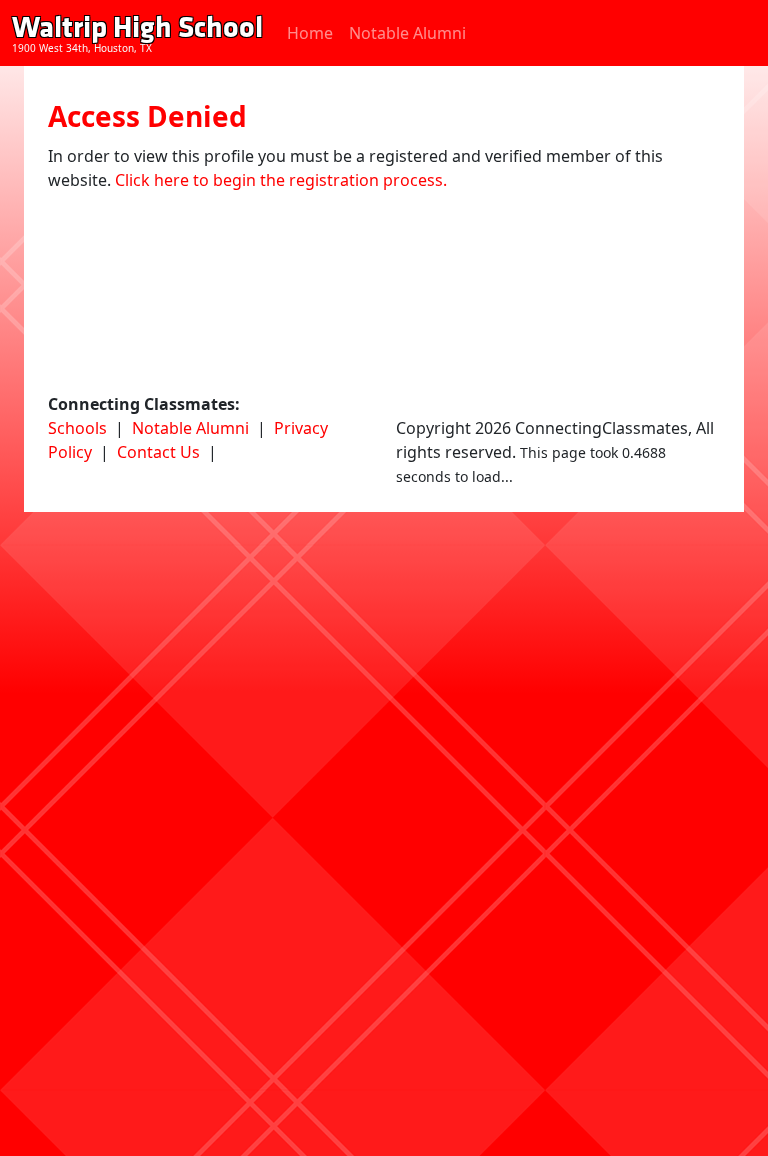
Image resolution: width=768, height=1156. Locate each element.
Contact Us (158, 452)
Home (310, 33)
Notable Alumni (407, 33)
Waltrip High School (137, 27)
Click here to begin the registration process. (281, 180)
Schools (77, 428)
